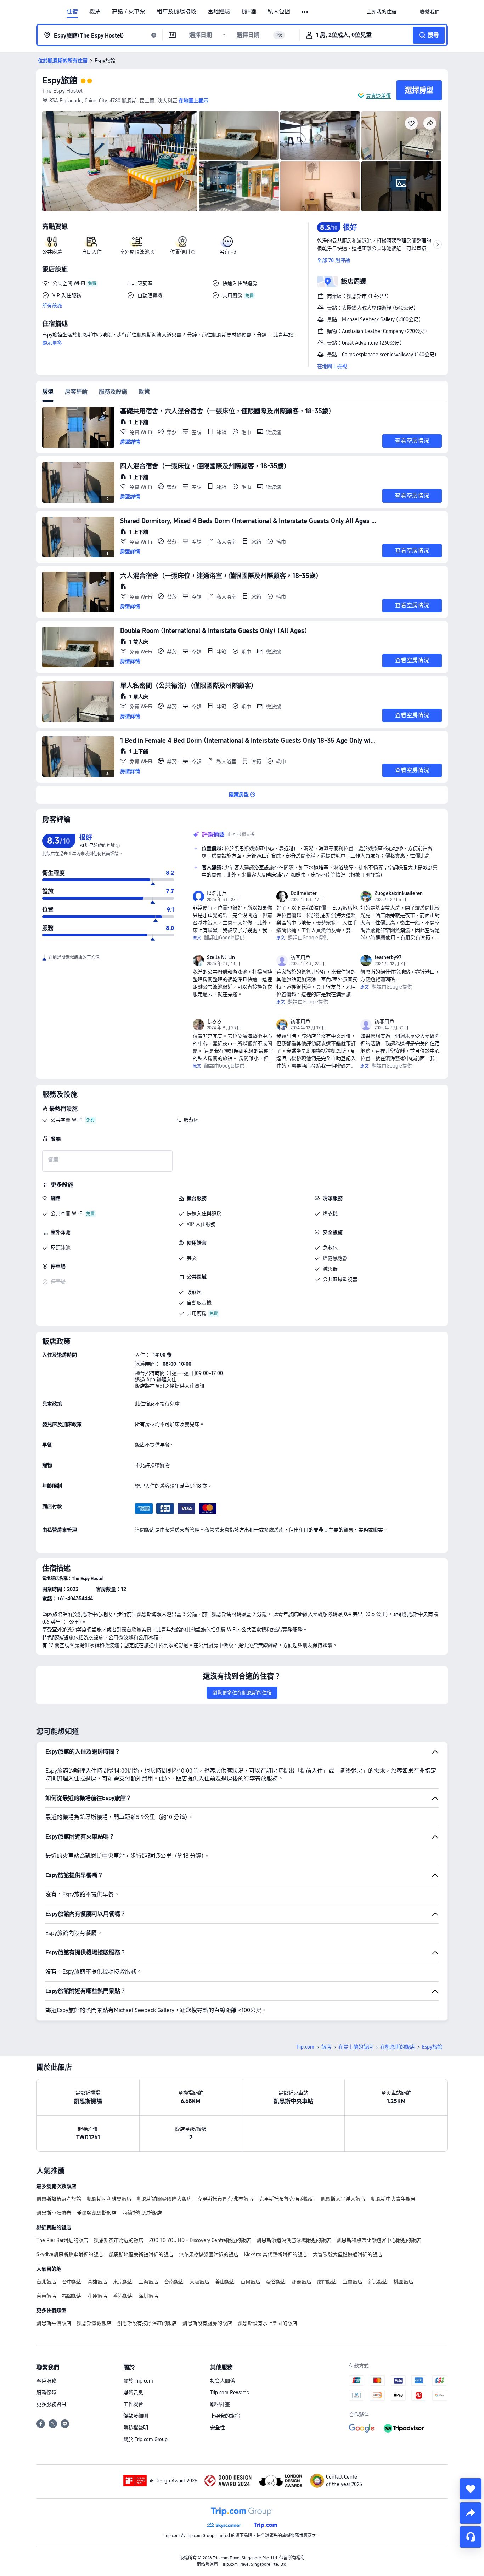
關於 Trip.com (138, 2381)
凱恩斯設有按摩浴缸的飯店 (147, 2323)
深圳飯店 (148, 2296)
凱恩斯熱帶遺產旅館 (59, 2199)
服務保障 (46, 2393)
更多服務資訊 (51, 2404)
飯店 (326, 2047)
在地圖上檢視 (332, 366)
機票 (95, 12)
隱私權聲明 (136, 2428)
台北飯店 (46, 2282)
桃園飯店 (404, 2282)
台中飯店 (72, 2282)
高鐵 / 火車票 (129, 12)
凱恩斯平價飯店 (54, 2323)
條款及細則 (136, 2416)
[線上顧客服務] (471, 2537)
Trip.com (305, 2047)
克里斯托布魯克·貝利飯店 (287, 2199)
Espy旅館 (60, 80)
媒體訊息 (133, 2393)
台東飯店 (46, 2296)
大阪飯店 (199, 2282)
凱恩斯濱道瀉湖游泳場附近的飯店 (294, 2240)
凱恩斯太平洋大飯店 (343, 2199)
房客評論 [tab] (76, 392)
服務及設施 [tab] (113, 392)
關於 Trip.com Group (145, 2439)
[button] (305, 12)
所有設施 (52, 305)
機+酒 (249, 12)
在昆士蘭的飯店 (356, 2047)
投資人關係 (223, 2381)
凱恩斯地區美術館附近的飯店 (141, 2254)
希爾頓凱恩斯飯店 (97, 2213)
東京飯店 (123, 2282)
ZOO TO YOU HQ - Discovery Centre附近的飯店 (200, 2240)
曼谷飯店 (276, 2282)
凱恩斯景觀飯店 (94, 2323)
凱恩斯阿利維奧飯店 (109, 2199)
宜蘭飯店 (353, 2282)
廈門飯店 (327, 2282)
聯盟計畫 (220, 2404)
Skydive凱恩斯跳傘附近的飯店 (70, 2254)
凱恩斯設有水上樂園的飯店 (268, 2323)
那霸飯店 (302, 2282)
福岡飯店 (72, 2296)
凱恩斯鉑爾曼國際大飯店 (164, 2199)
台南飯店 (174, 2282)
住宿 (72, 12)
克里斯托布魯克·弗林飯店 (225, 2199)
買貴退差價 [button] (378, 96)
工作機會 (133, 2404)
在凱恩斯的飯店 (398, 2047)
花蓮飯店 (97, 2296)
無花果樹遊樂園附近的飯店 (209, 2254)
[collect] (471, 2489)
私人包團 (279, 12)
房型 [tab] (48, 392)
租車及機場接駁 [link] (176, 12)
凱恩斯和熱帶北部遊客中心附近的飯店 (379, 2240)
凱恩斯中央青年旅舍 (393, 2199)
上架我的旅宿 (225, 2416)
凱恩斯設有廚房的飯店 (207, 2323)
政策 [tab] (144, 392)
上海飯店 (148, 2282)
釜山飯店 (225, 2282)
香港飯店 (123, 2296)
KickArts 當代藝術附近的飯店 (276, 2254)
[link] (382, 12)
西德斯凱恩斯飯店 (142, 2213)
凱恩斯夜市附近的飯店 (119, 2240)
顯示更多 (52, 343)
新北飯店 (378, 2282)
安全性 (218, 2428)
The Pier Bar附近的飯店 (62, 2240)
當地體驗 (219, 12)
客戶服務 (46, 2381)
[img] (120, 161)
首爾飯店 (251, 2282)
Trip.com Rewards (229, 2393)
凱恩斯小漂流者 (54, 2213)
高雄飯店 (97, 2282)
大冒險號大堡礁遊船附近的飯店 (348, 2254)
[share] (471, 2513)
